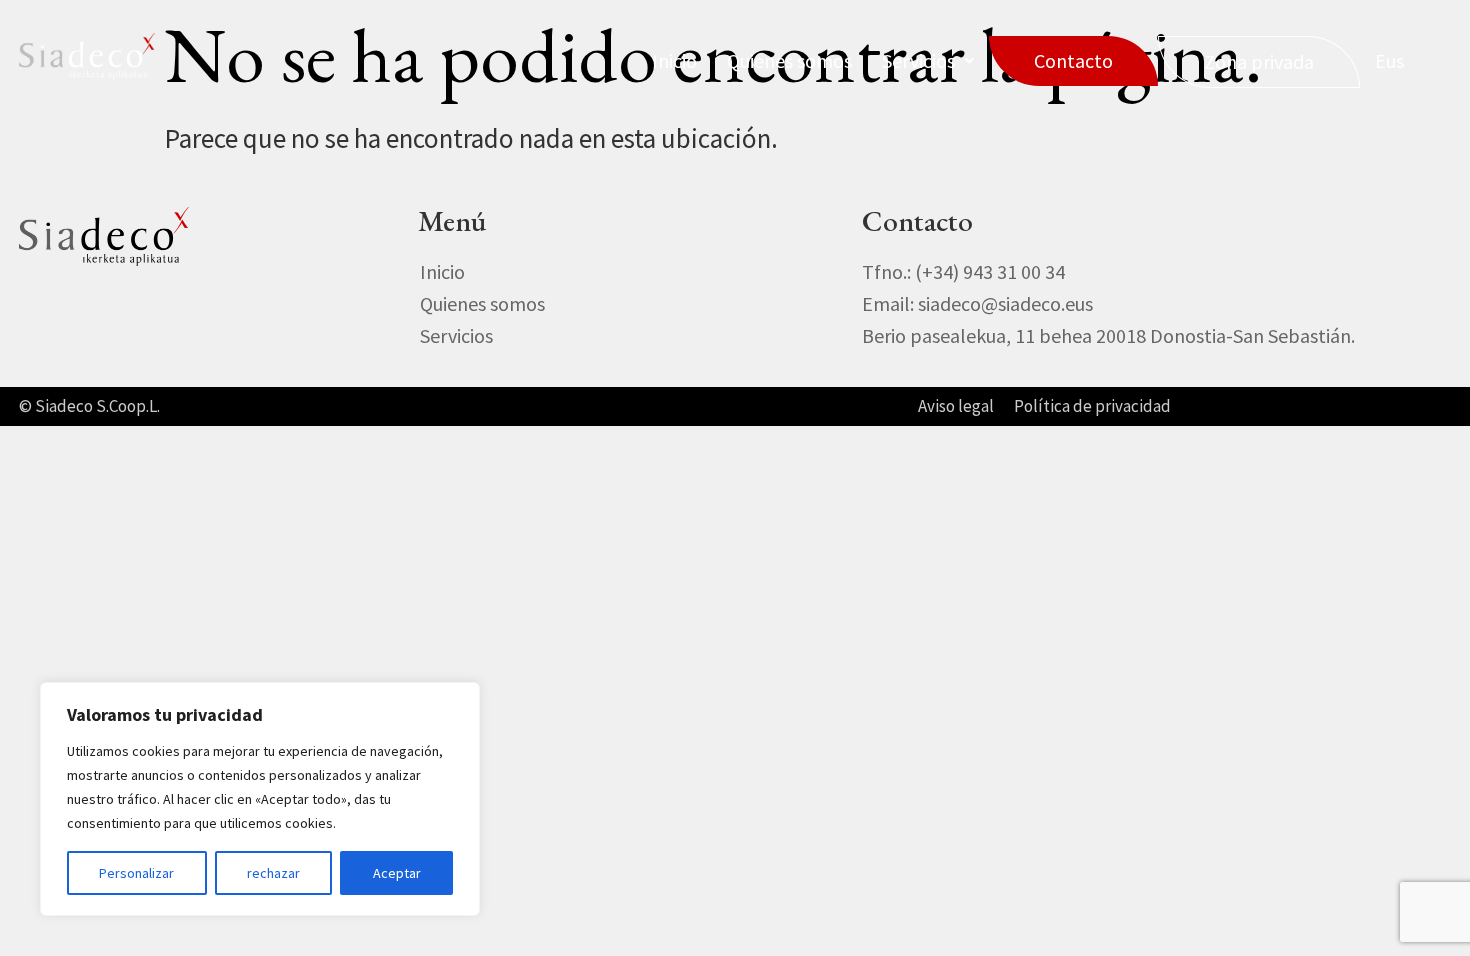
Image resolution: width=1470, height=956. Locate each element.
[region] (260, 799)
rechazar (273, 873)
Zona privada (1259, 61)
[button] (928, 61)
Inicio (674, 60)
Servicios (918, 60)
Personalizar (136, 873)
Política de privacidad (1092, 406)
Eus (1389, 60)
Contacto (1073, 60)
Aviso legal (956, 406)
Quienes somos (789, 60)
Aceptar (397, 873)
